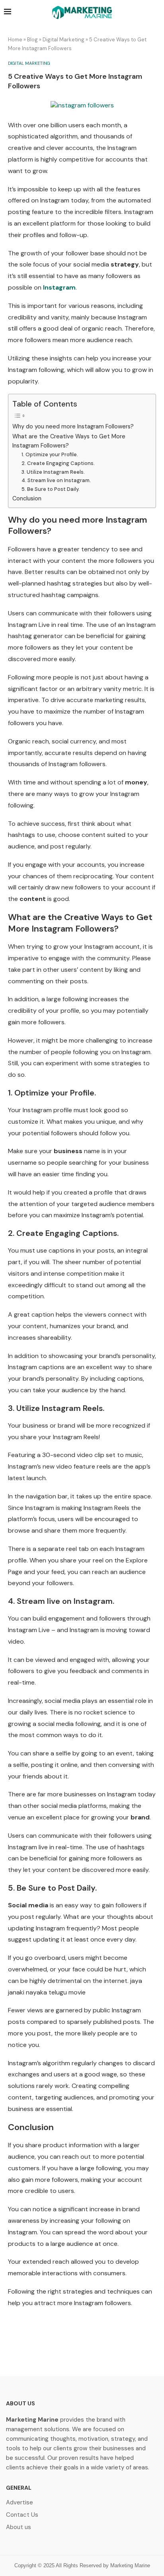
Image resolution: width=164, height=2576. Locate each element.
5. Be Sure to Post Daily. (51, 489)
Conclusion (27, 498)
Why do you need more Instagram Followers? (73, 426)
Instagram (59, 287)
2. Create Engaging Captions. (58, 463)
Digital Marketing (63, 40)
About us (19, 2527)
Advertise (20, 2503)
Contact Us (22, 2515)
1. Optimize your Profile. (50, 454)
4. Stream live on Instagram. (56, 480)
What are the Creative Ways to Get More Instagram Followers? (69, 441)
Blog (32, 40)
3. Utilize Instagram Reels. (53, 472)
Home (15, 40)
